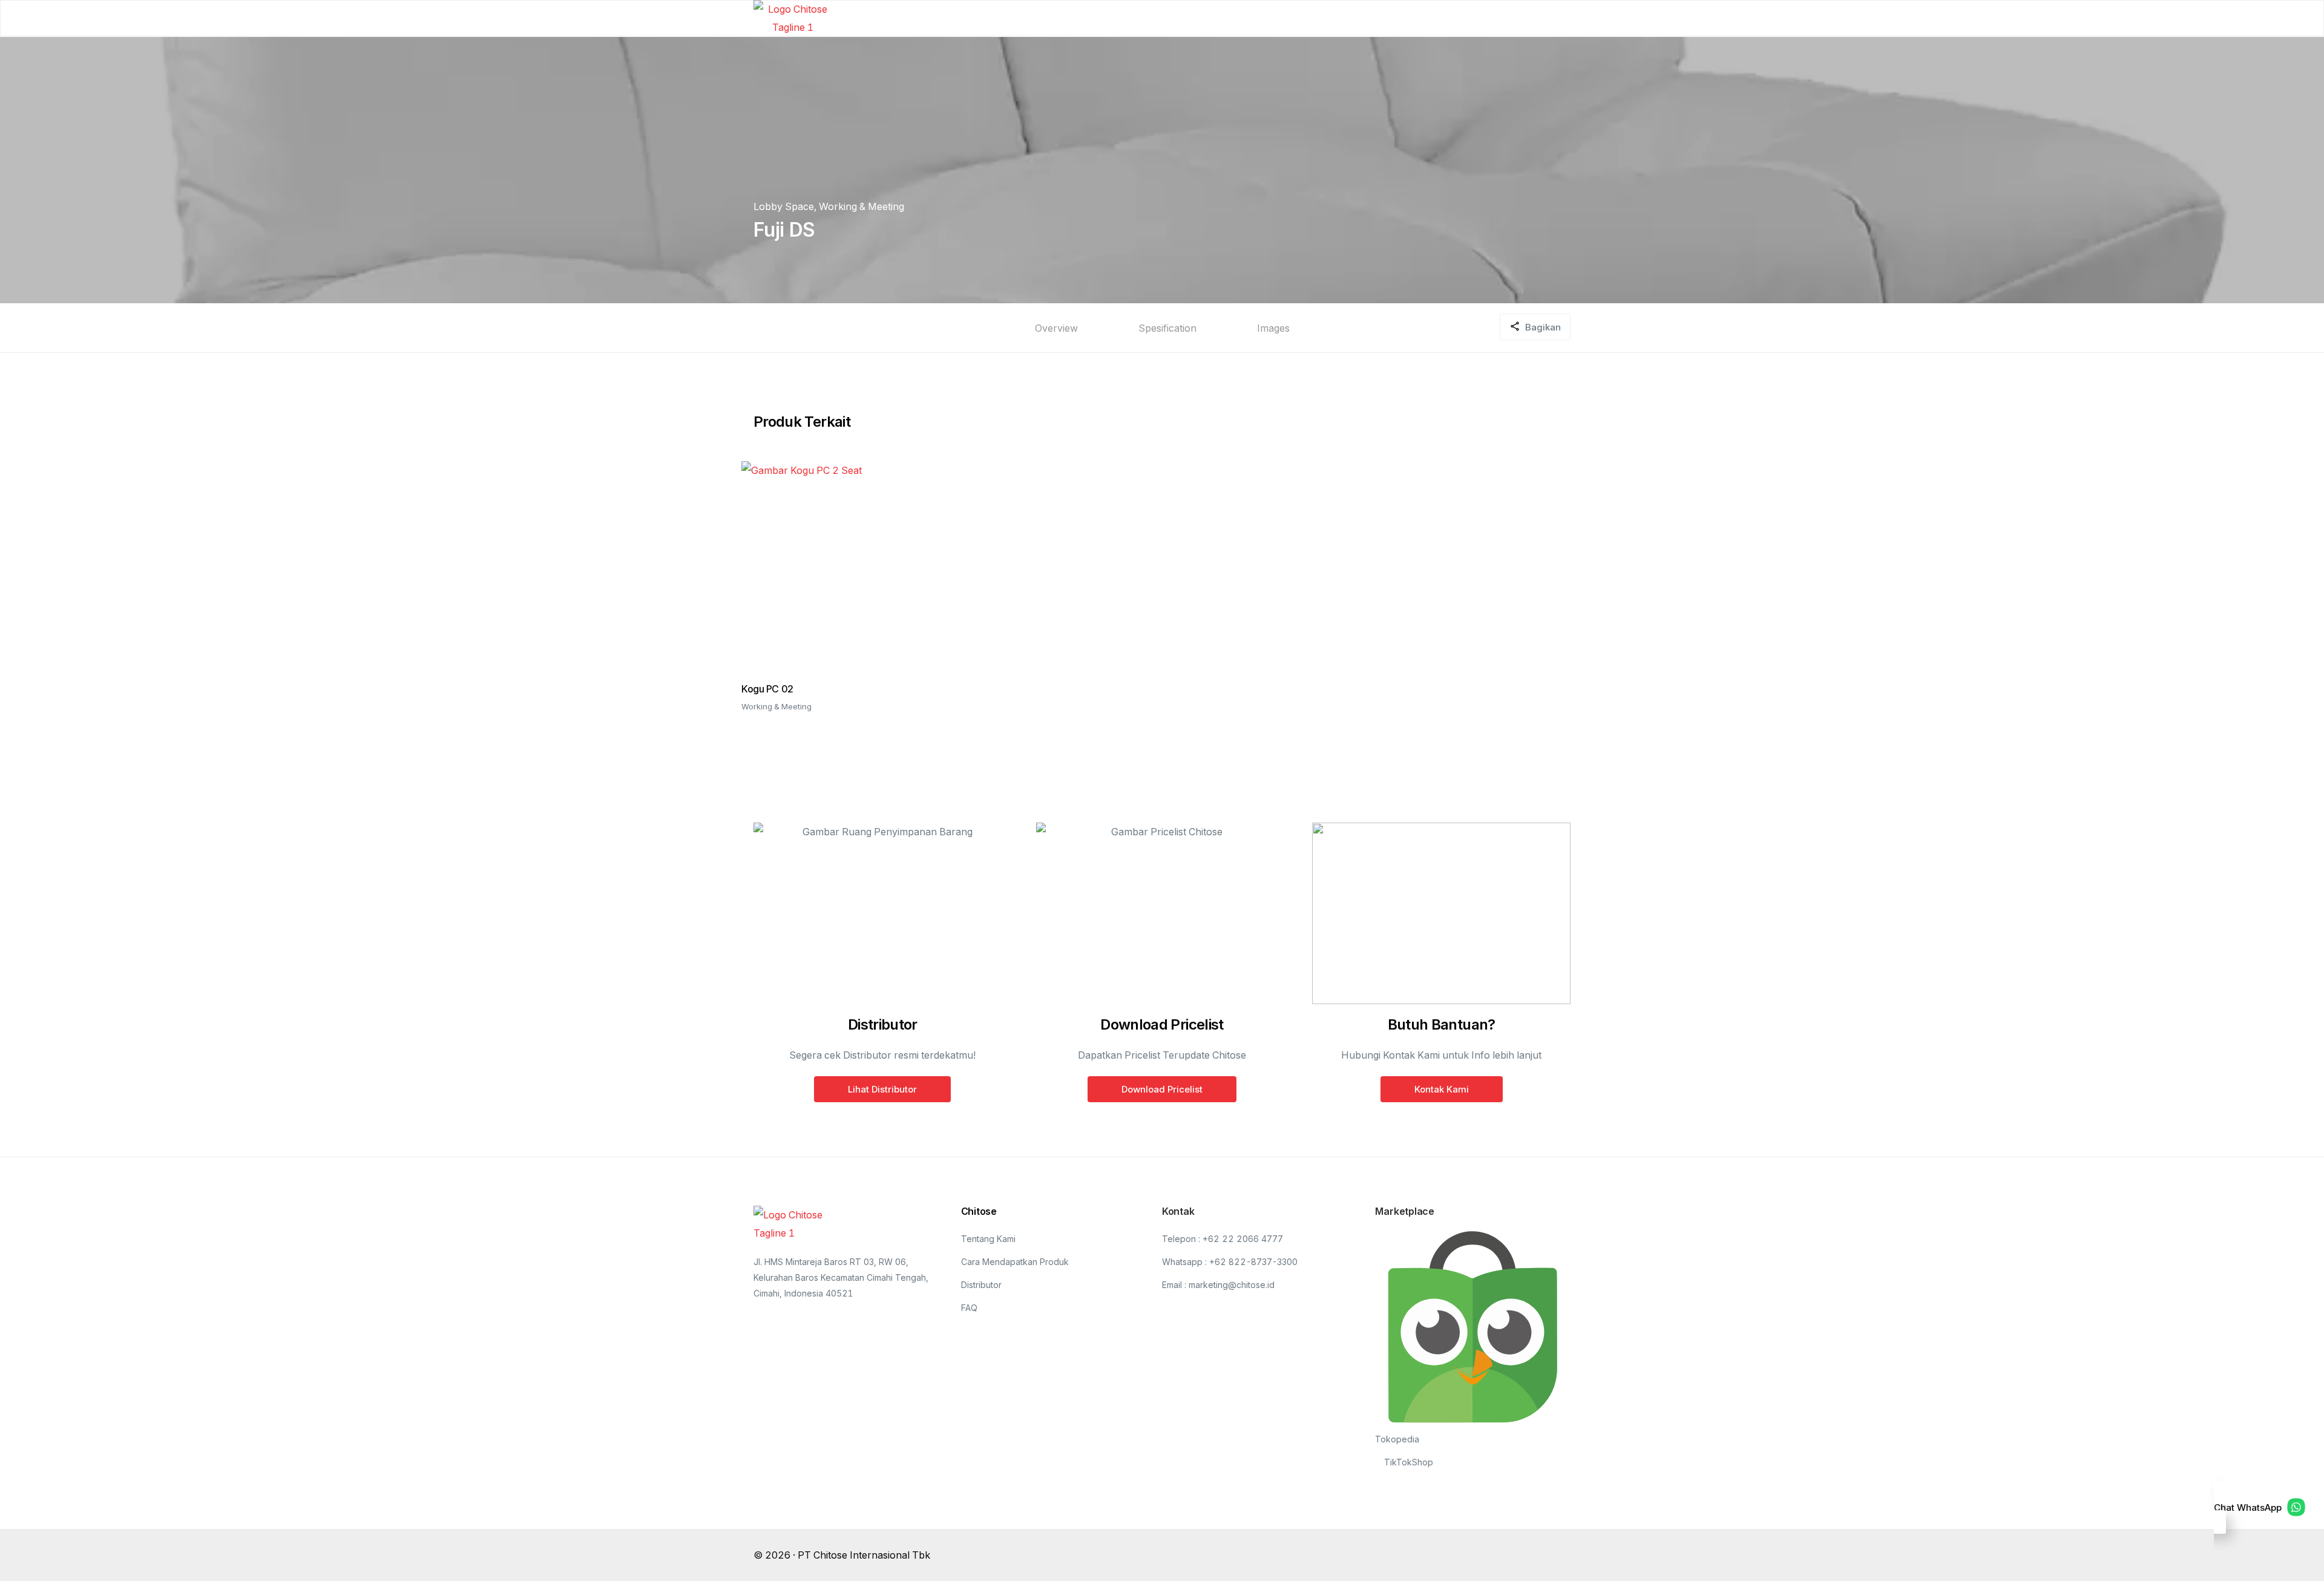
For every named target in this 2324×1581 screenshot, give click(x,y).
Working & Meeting (862, 206)
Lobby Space (784, 206)
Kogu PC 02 (767, 689)
